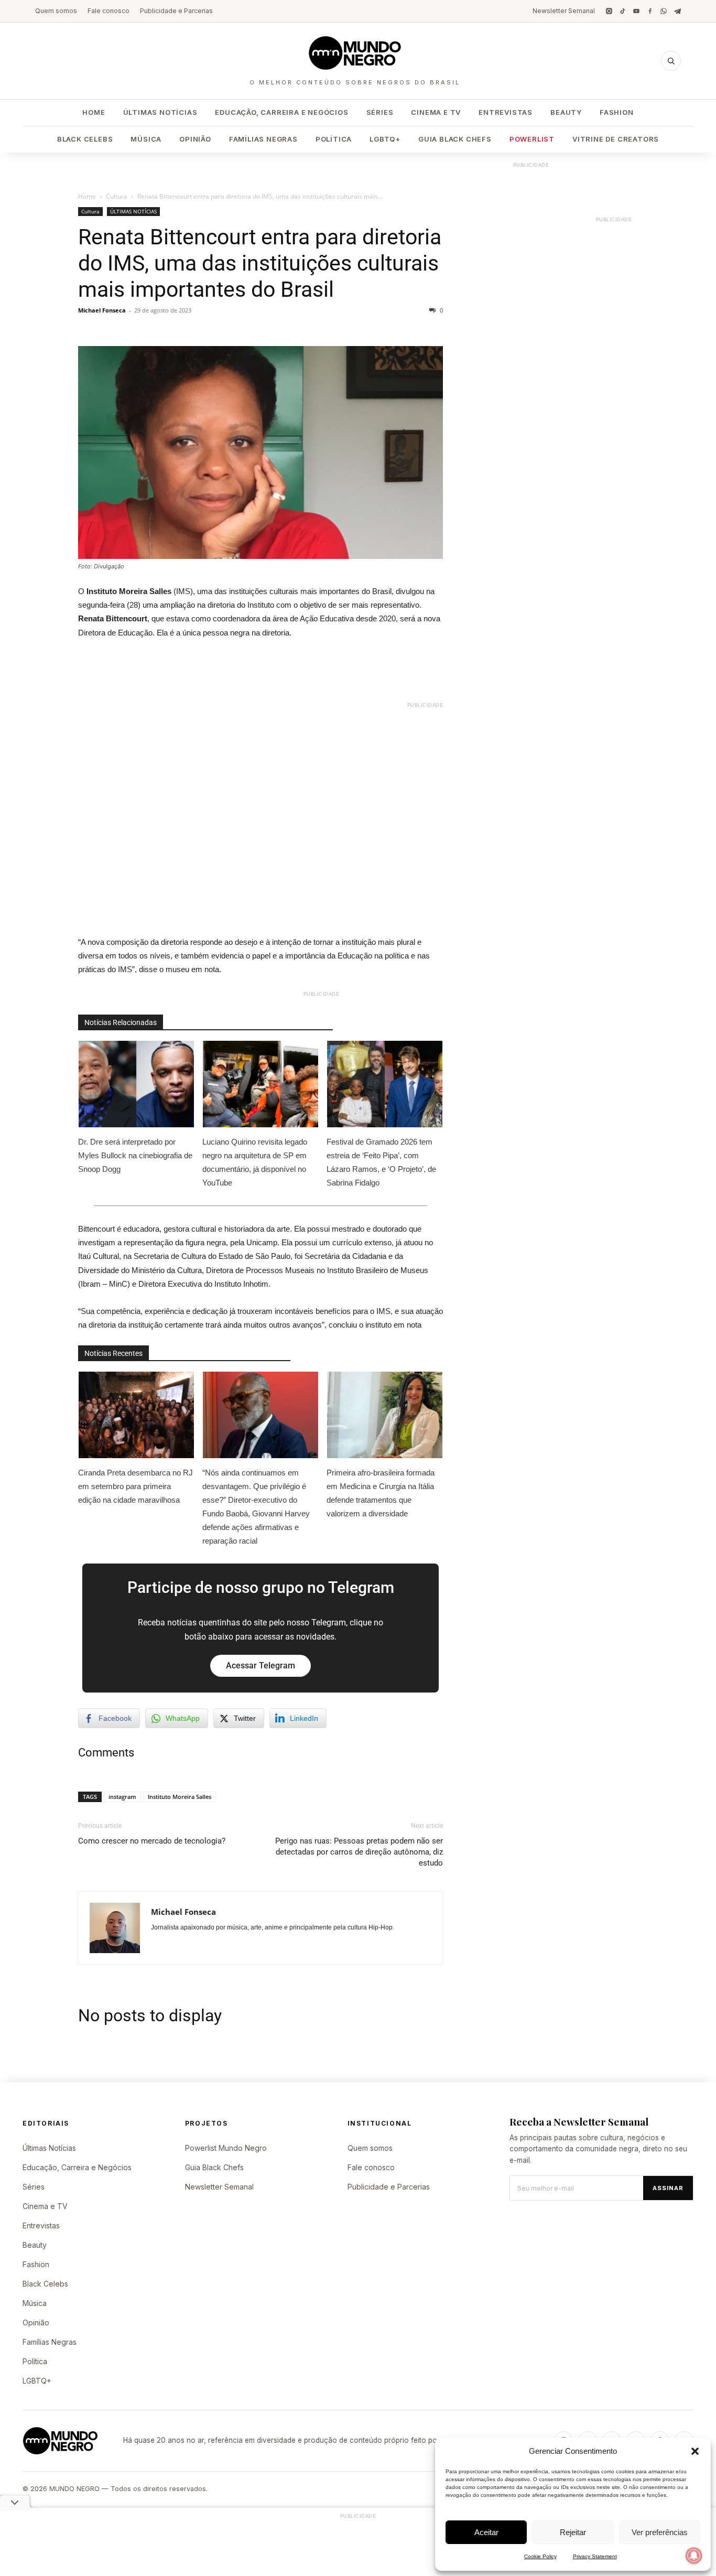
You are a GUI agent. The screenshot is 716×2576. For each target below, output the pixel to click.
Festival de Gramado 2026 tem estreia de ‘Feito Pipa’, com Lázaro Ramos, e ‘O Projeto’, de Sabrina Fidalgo (381, 1162)
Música (146, 139)
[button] (695, 2451)
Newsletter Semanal (564, 11)
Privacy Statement (595, 2556)
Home (94, 112)
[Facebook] (650, 11)
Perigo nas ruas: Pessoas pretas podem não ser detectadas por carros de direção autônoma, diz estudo (359, 1852)
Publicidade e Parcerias (176, 11)
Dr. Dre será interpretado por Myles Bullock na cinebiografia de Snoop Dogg (135, 1155)
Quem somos (56, 11)
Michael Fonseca (102, 310)
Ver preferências (660, 2532)
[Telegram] (677, 11)
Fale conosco (109, 11)
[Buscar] (671, 61)
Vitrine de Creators (616, 139)
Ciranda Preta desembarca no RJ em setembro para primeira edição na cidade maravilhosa (135, 1486)
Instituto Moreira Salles (180, 1797)
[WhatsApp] (664, 11)
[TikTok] (623, 11)
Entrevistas (506, 112)
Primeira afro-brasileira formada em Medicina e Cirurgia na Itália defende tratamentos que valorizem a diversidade (381, 1493)
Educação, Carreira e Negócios (281, 112)
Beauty (566, 112)
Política (334, 139)
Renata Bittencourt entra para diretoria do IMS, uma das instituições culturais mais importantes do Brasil (260, 263)
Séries (380, 112)
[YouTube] (636, 11)
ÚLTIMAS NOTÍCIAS (133, 211)
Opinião (195, 139)
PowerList (532, 139)
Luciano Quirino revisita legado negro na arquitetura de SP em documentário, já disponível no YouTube (255, 1162)
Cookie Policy (540, 2556)
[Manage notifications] (694, 2556)
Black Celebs (85, 139)
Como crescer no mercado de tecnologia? (152, 1841)
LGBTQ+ (385, 139)
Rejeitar (573, 2532)
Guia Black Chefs (455, 139)
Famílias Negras (263, 139)
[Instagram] (609, 11)
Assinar (668, 2188)
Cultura (117, 196)
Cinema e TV (436, 112)
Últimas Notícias (160, 112)
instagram (122, 1797)
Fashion (617, 112)
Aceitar (486, 2532)
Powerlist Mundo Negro (226, 2148)
